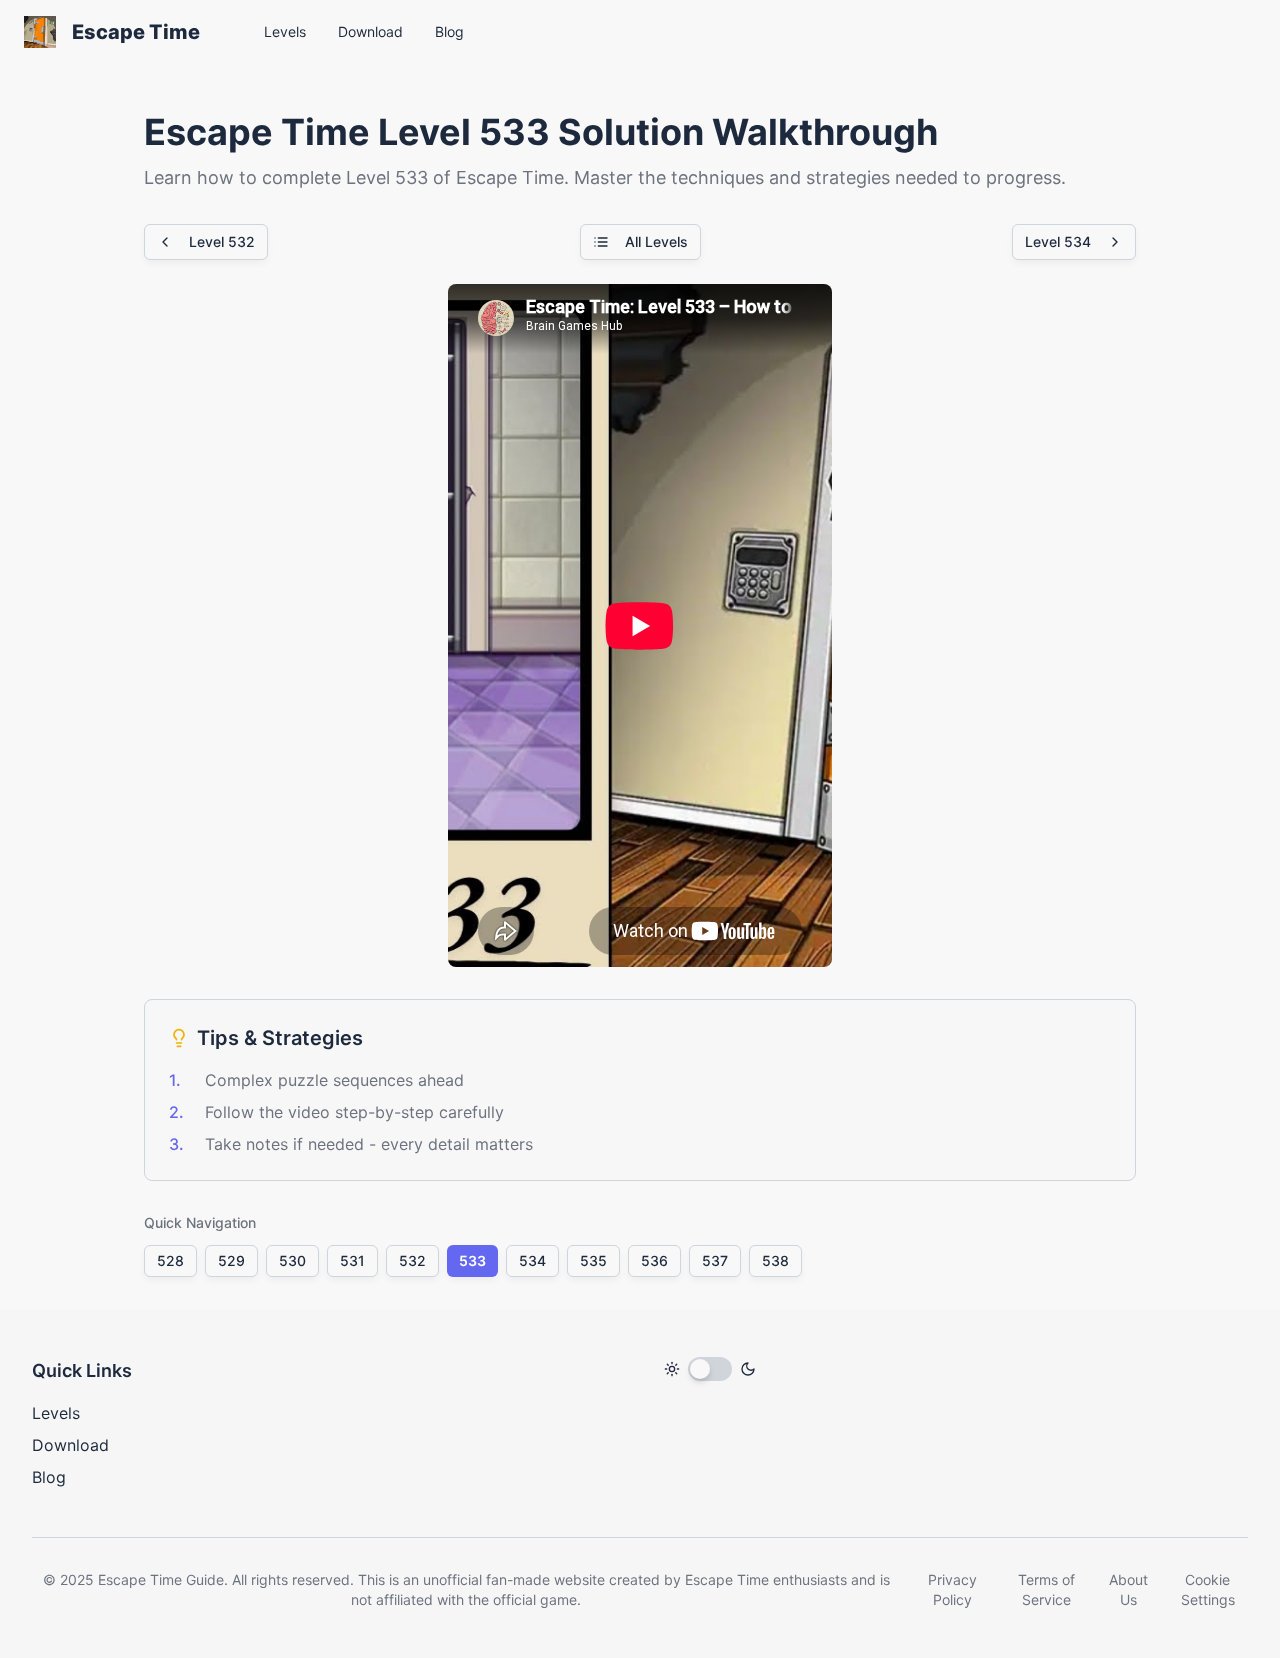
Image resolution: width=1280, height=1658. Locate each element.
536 (654, 1260)
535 (593, 1260)
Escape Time (136, 32)
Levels (56, 1413)
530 (292, 1260)
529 (231, 1260)
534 (532, 1260)
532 (412, 1260)
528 (170, 1260)
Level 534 (1058, 241)
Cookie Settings (1208, 1589)
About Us (1128, 1589)
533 (472, 1260)
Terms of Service (1046, 1589)
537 (715, 1260)
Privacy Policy (952, 1589)
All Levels (656, 241)
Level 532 (222, 241)
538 (775, 1260)
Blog (49, 1477)
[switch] (710, 1369)
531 (352, 1260)
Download (70, 1445)
